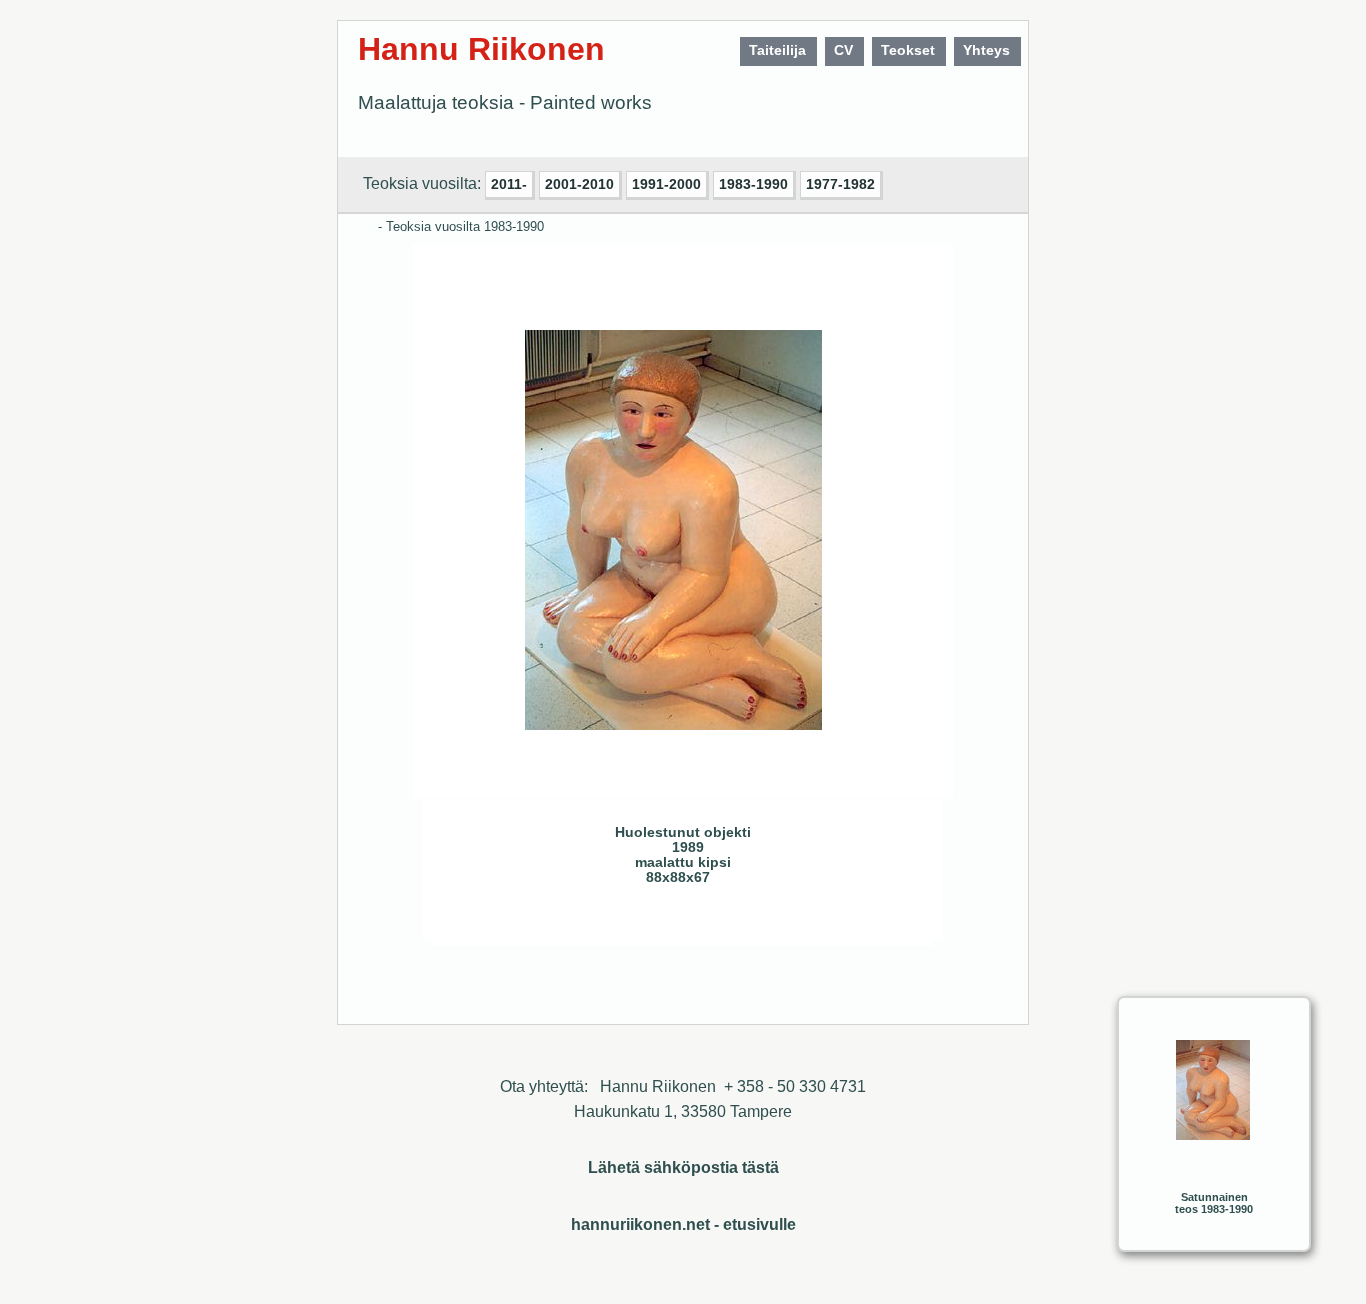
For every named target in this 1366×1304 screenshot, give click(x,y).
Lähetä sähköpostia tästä (683, 1167)
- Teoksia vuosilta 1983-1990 (461, 226)
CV (843, 50)
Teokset (908, 50)
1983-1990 (753, 184)
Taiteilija (777, 50)
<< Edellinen (555, 923)
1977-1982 (840, 184)
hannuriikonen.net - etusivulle (683, 1224)
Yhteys (986, 50)
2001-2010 (579, 184)
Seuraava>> (595, 923)
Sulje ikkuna (870, 923)
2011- (509, 184)
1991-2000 (666, 184)
